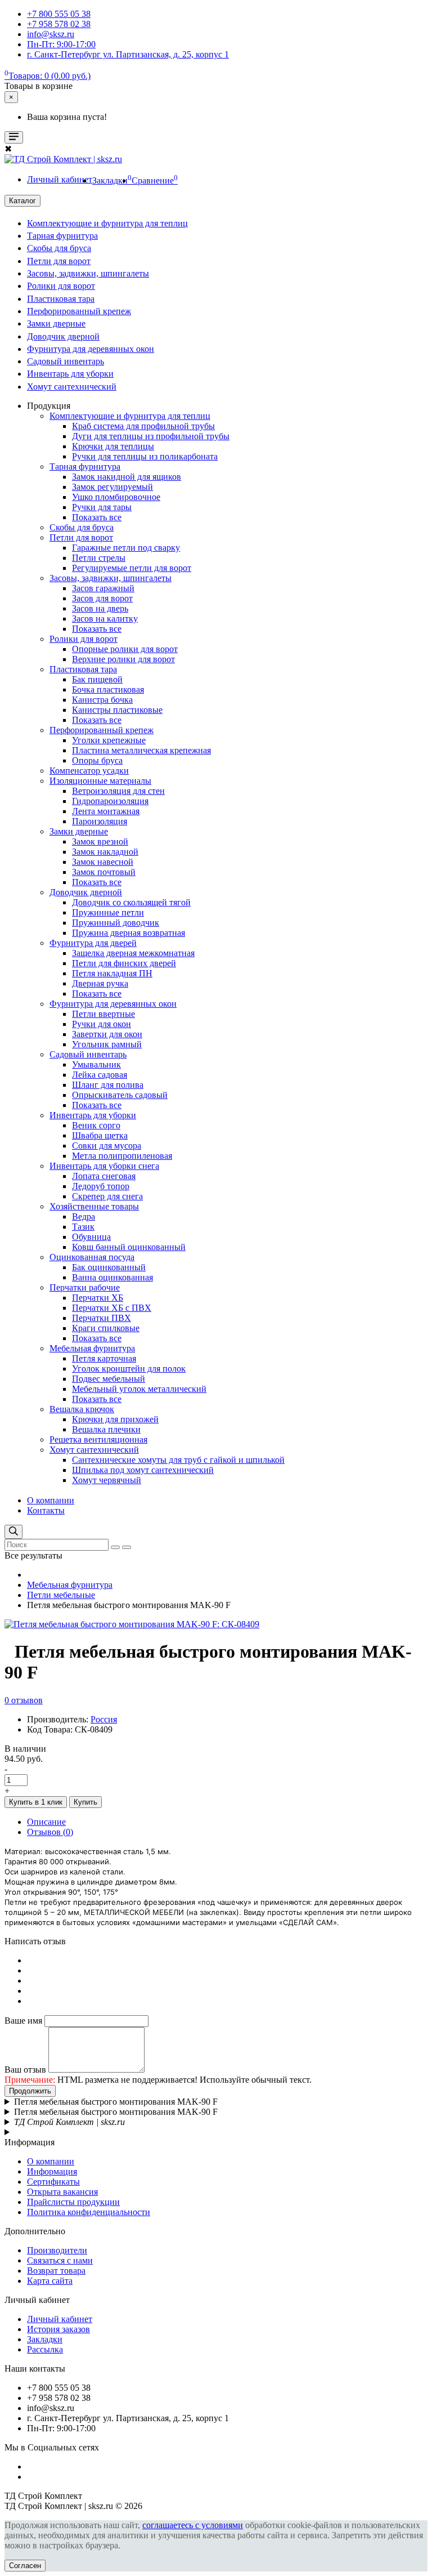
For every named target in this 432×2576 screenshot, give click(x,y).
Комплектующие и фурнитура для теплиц (107, 223)
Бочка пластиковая (108, 689)
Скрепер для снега (107, 1196)
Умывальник (96, 1064)
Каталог (22, 201)
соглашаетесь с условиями (193, 2525)
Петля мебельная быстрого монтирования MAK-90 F (116, 2102)
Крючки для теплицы (113, 446)
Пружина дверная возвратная (129, 933)
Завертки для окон (107, 1034)
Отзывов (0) (50, 1832)
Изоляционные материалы (100, 781)
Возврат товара (56, 2271)
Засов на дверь (100, 608)
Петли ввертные (103, 1014)
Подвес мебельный (109, 1379)
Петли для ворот (59, 261)
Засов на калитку (105, 619)
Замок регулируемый (112, 487)
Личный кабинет (60, 2319)
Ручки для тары (102, 507)
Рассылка (45, 2349)
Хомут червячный (107, 1480)
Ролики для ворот (61, 286)
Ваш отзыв (25, 2070)
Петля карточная (104, 1358)
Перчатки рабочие (85, 1287)
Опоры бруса (97, 760)
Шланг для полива (108, 1085)
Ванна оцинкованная (112, 1277)
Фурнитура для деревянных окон (91, 349)
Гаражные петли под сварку (126, 548)
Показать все (97, 517)
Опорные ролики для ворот (125, 649)
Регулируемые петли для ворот (132, 568)
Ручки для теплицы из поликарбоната (145, 456)
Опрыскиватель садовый (120, 1095)
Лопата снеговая (104, 1176)
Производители (57, 2250)
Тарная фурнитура (62, 236)
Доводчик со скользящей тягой (131, 902)
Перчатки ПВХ (102, 1318)
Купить (85, 1802)
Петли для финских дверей (124, 963)
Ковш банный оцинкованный (129, 1247)
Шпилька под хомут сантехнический (143, 1470)
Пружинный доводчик (116, 923)
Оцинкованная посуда (92, 1257)
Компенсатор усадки (89, 771)
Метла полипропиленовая (122, 1156)
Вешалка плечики (106, 1429)
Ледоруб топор (101, 1186)
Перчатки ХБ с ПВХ (112, 1308)
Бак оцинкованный (109, 1267)
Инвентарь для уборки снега (104, 1166)
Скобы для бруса (59, 248)
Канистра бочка (102, 700)
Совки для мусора (107, 1146)
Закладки (45, 2339)
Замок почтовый (104, 872)
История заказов (58, 2329)
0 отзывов (24, 1700)
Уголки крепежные (109, 740)
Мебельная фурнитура (92, 1348)
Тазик (83, 1227)
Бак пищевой (97, 679)
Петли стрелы (99, 558)
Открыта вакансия (62, 2192)
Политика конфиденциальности (89, 2212)
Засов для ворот (102, 598)
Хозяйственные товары (94, 1206)
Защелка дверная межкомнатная (133, 953)
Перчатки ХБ (98, 1298)
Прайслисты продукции (73, 2202)
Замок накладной (105, 852)
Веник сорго (96, 1125)
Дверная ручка (100, 983)
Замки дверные (56, 323)
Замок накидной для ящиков (127, 477)
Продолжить (30, 2091)
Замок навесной (103, 862)
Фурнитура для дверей (93, 943)
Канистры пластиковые (117, 710)
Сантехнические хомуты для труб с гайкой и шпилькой (178, 1460)
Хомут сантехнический (72, 387)
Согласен (25, 2566)
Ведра (84, 1216)
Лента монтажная (106, 811)
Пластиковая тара (61, 299)
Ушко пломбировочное (116, 497)
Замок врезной (100, 841)
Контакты (46, 1510)
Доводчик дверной (63, 336)
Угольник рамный (107, 1044)
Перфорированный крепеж (79, 311)
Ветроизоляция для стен (118, 791)
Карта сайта (50, 2281)
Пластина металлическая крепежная (141, 750)
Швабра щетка (100, 1135)
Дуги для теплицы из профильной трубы (151, 436)
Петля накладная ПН (112, 973)
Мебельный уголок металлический (139, 1389)
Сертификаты (53, 2182)
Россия (104, 1719)
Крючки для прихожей (115, 1419)
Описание (46, 1822)
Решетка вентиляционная (98, 1439)
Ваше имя (23, 2021)
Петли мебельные (61, 1595)
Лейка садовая (100, 1075)
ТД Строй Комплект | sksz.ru (69, 2122)
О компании (51, 1500)
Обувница (91, 1237)
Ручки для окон (102, 1024)
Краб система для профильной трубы (143, 426)
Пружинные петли (108, 912)
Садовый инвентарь (66, 361)
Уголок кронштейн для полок (129, 1369)
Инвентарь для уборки (70, 374)
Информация (52, 2171)
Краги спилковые (106, 1328)
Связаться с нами (60, 2260)
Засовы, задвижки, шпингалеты (88, 273)
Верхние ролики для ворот (123, 659)
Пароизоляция (100, 821)
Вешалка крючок (82, 1409)
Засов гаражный (103, 588)
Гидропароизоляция (110, 801)
